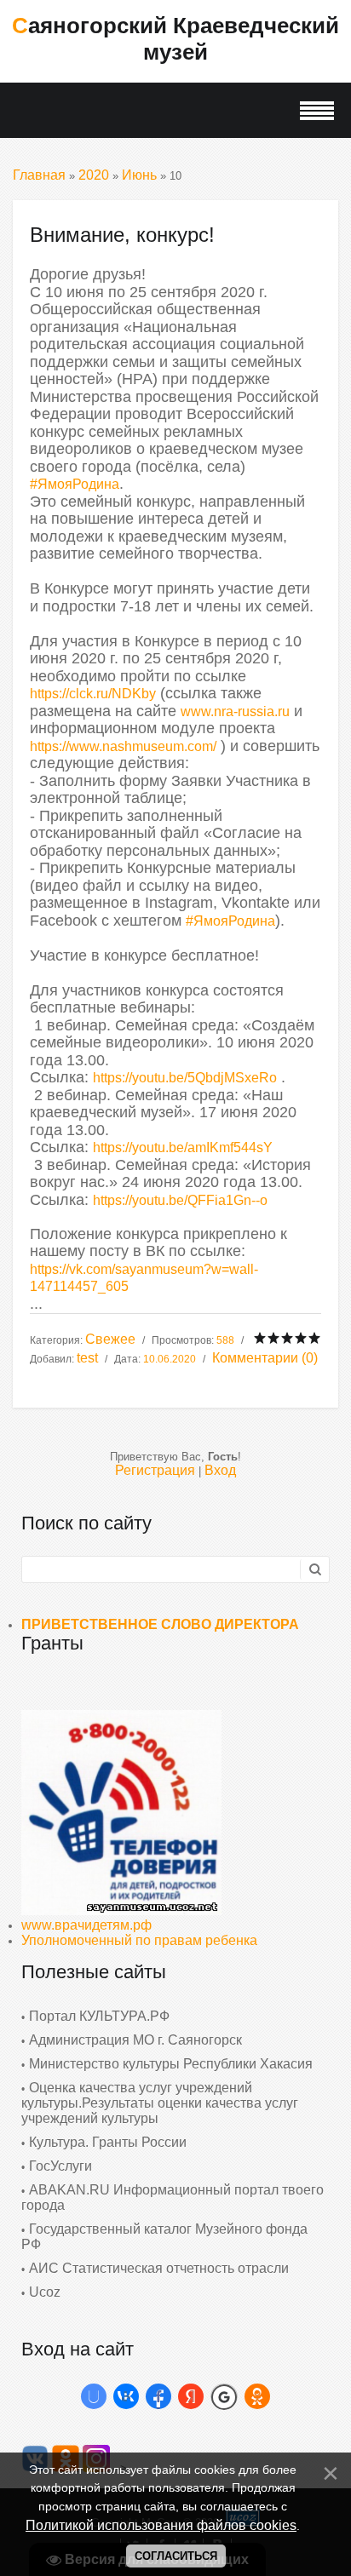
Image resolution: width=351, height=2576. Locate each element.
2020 (94, 175)
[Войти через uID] (94, 2396)
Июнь (139, 175)
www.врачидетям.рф (86, 1925)
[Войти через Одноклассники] (257, 2396)
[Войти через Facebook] (158, 2396)
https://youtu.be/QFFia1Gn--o (180, 1200)
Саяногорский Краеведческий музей (175, 39)
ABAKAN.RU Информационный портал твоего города (173, 2197)
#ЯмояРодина (75, 484)
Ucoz (45, 2292)
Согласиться (176, 2556)
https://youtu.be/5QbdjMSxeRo (185, 1078)
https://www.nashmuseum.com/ (123, 746)
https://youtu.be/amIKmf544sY (183, 1147)
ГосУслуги (60, 2166)
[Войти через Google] (224, 2396)
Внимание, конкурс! (122, 235)
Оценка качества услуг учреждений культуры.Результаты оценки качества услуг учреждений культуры (160, 2103)
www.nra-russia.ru (235, 711)
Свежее (110, 1339)
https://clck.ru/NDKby (93, 694)
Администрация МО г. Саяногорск (135, 2040)
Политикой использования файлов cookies (161, 2525)
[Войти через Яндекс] (191, 2396)
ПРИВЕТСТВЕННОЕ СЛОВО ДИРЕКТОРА (160, 1624)
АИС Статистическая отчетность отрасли (159, 2268)
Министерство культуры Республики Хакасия (171, 2064)
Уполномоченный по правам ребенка (139, 1940)
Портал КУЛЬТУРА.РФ (99, 2016)
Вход (220, 1470)
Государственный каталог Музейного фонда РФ (164, 2237)
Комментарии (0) (265, 1358)
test (87, 1358)
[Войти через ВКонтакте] (126, 2396)
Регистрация (155, 1470)
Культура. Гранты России (108, 2142)
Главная (39, 175)
